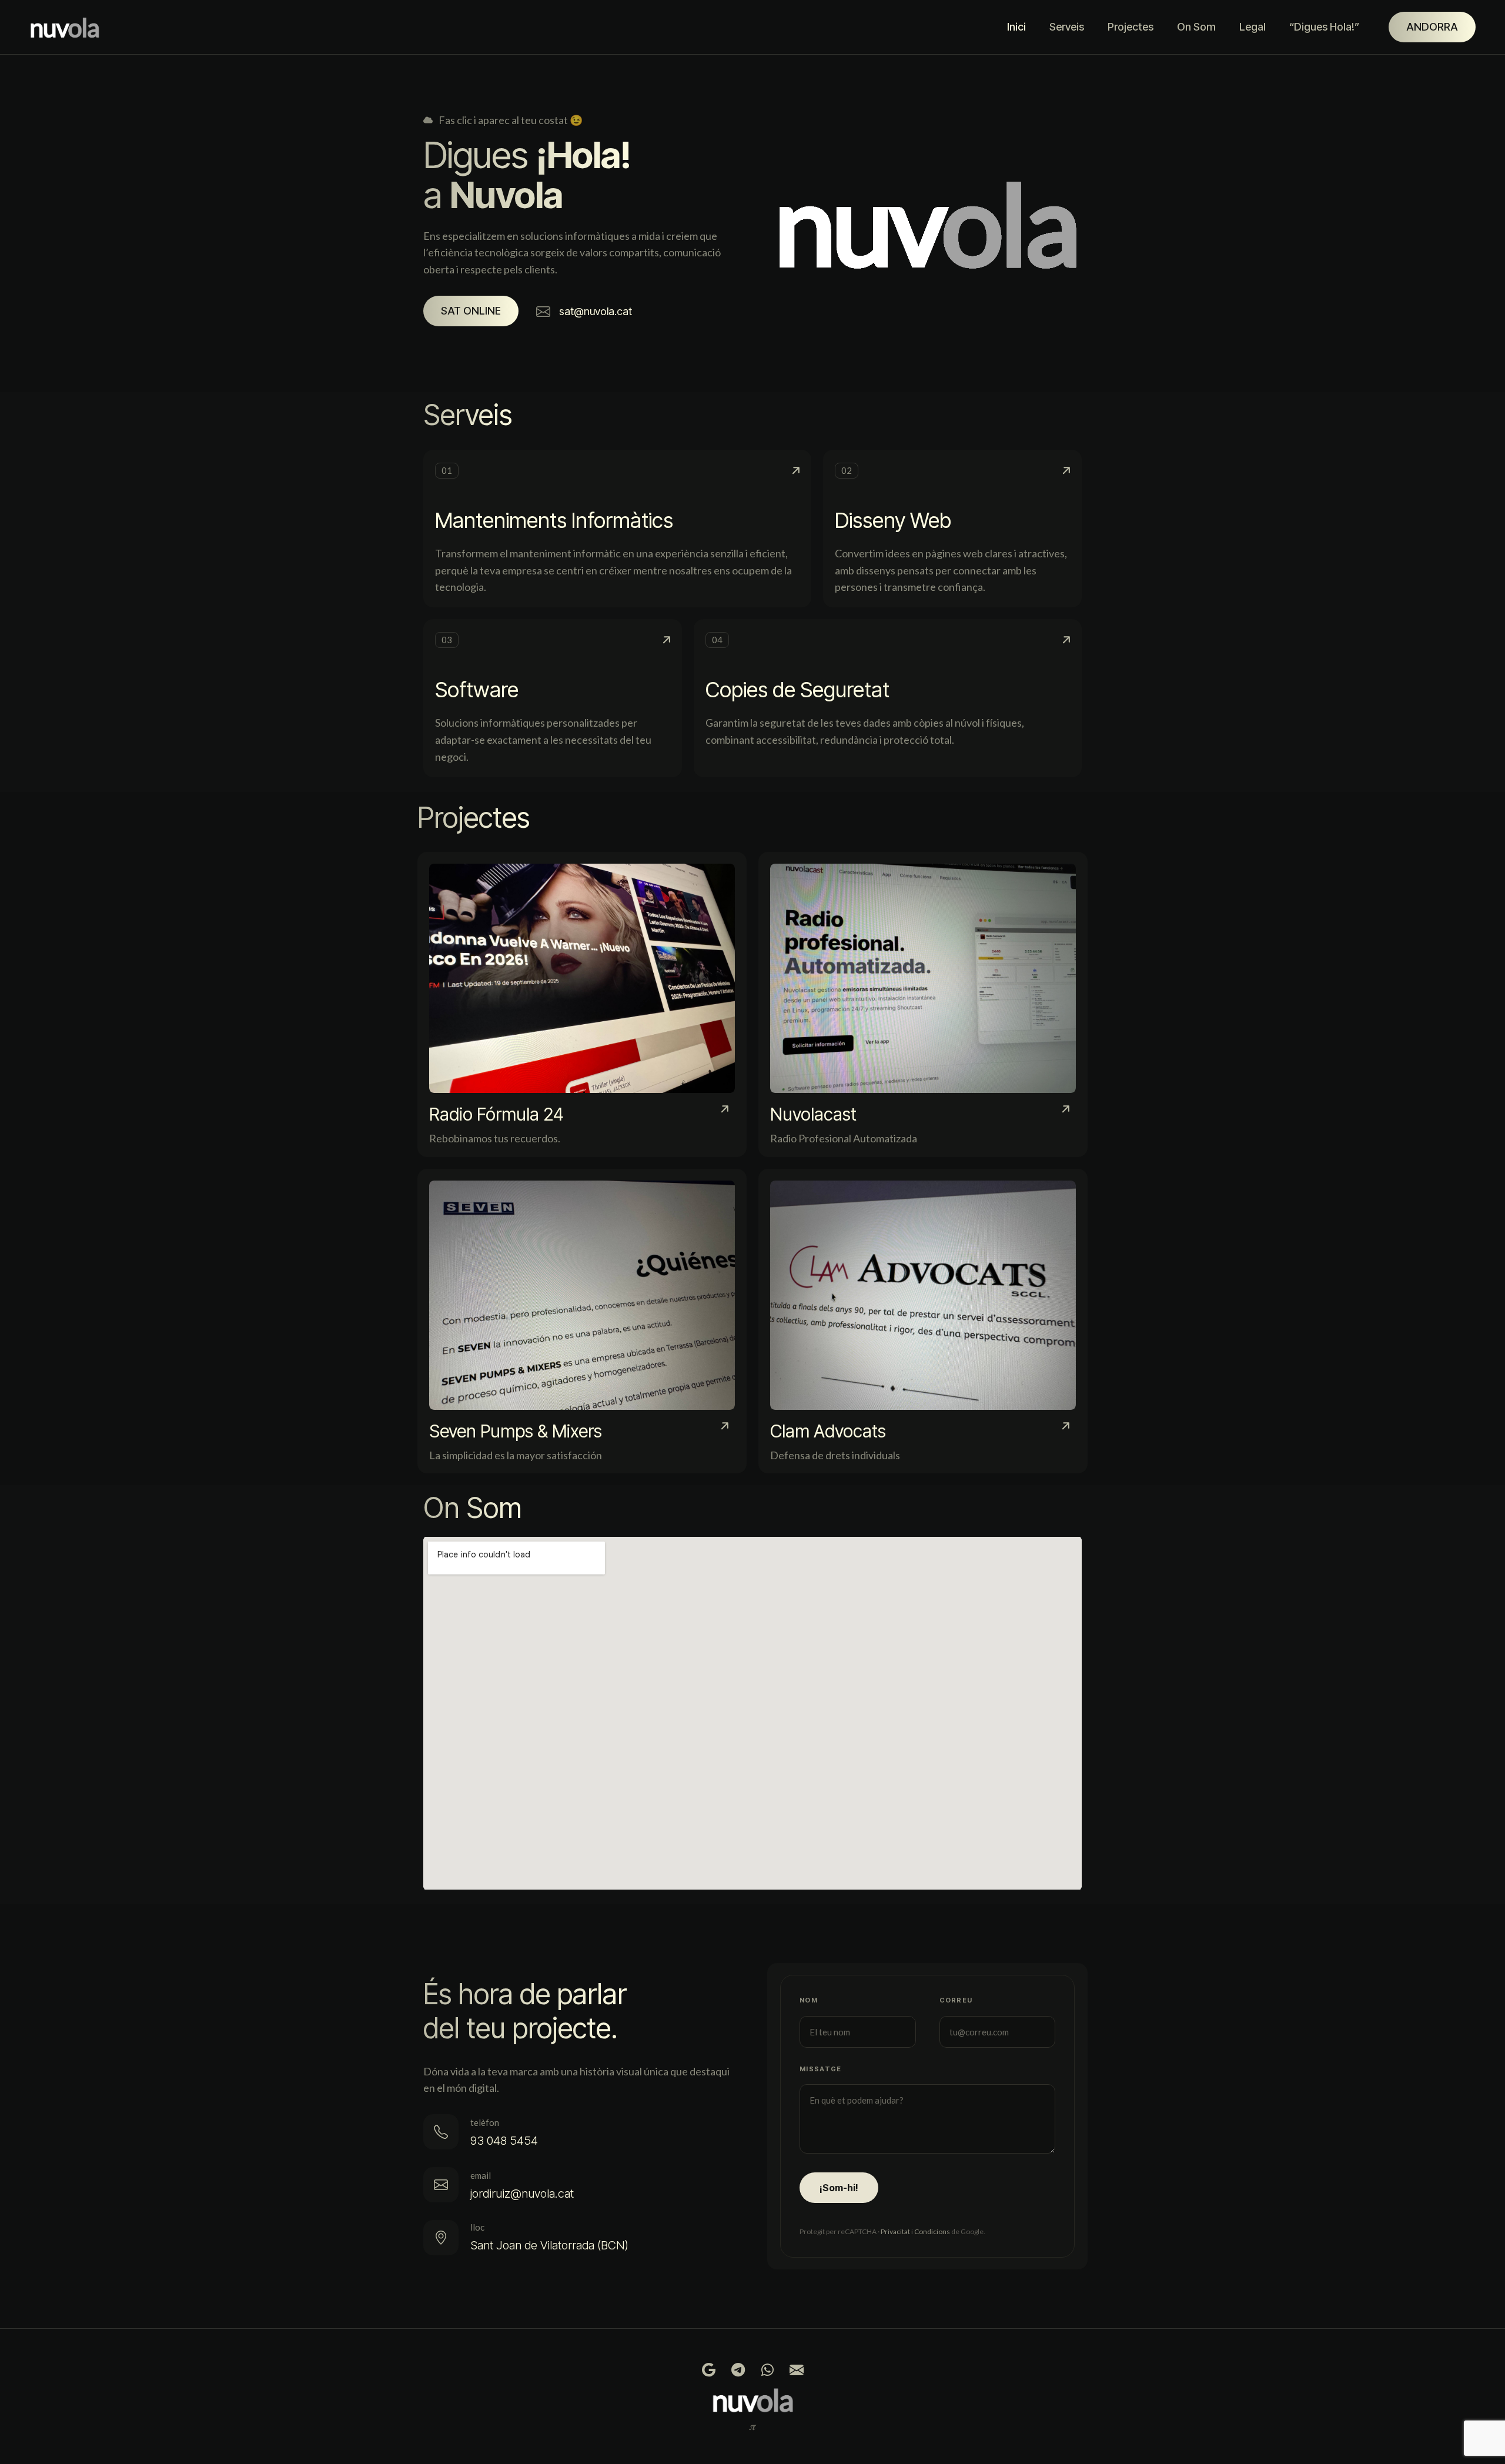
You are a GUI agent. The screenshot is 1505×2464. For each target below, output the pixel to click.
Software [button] (477, 690)
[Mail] (797, 2370)
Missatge (821, 2069)
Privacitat (895, 2231)
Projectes (1131, 27)
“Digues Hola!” (1324, 27)
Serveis (1067, 27)
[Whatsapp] (767, 2370)
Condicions (932, 2231)
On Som (1196, 27)
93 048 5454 (504, 2141)
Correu (956, 2000)
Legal (1253, 27)
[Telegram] (738, 2370)
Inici (1016, 27)
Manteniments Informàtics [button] (554, 520)
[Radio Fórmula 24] (582, 1004)
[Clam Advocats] (923, 1321)
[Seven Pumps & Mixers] (582, 1321)
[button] (471, 311)
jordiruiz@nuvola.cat (522, 2194)
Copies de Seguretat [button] (797, 690)
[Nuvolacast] (923, 1004)
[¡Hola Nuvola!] (68, 27)
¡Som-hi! (839, 2188)
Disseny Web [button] (893, 520)
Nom (809, 2000)
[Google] (708, 2370)
